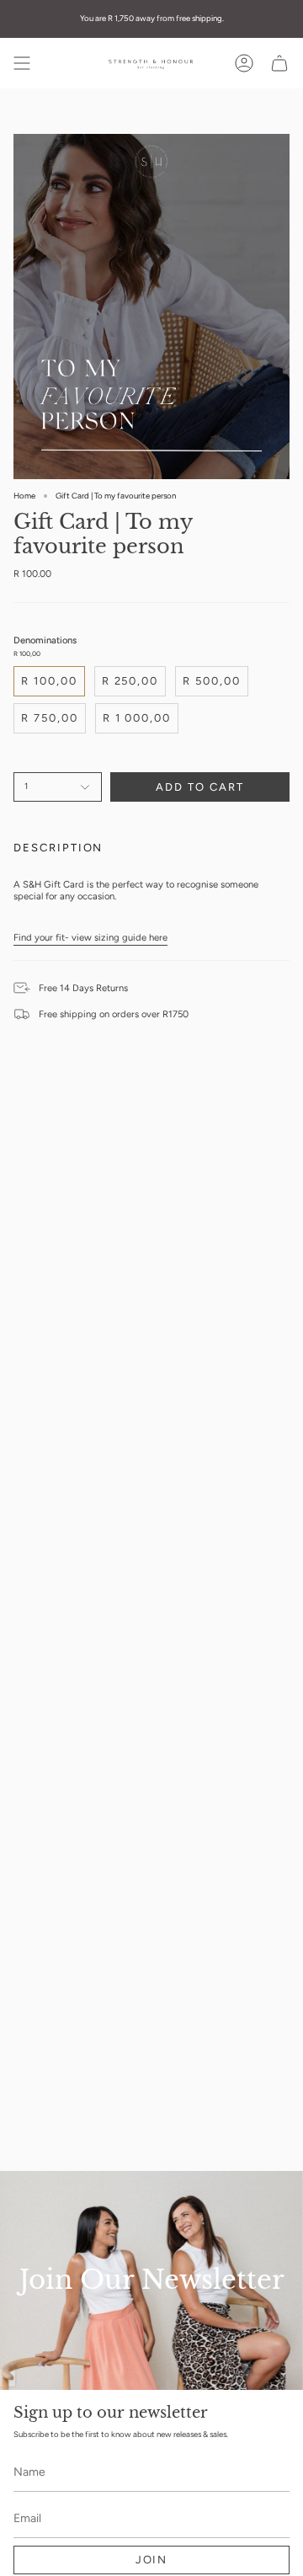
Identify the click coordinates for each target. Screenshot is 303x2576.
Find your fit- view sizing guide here (90, 937)
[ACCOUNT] (244, 63)
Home (24, 496)
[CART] (279, 63)
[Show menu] (22, 63)
